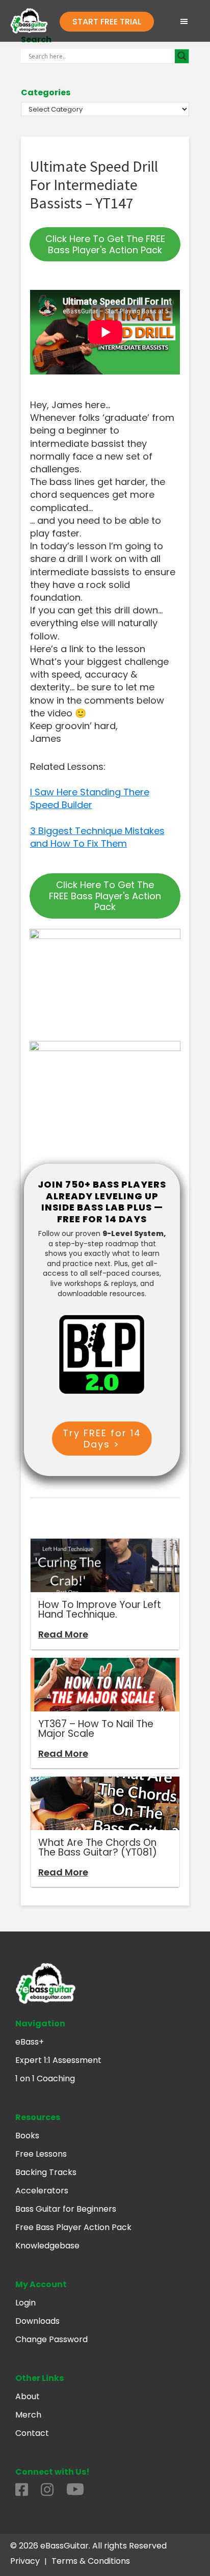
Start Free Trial (107, 22)
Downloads (37, 2321)
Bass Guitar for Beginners (66, 2209)
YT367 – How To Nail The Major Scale (96, 1729)
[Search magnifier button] (182, 56)
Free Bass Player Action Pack (73, 2227)
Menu (183, 21)
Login (25, 2303)
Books (27, 2136)
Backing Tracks (46, 2172)
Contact (32, 2433)
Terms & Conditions (91, 2561)
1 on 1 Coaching (45, 2078)
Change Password (51, 2339)
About (28, 2396)
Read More (63, 1634)
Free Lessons (41, 2154)
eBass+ (30, 2042)
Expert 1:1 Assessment (58, 2060)
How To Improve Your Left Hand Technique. (100, 1609)
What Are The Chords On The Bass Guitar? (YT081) (98, 1847)
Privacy (25, 2561)
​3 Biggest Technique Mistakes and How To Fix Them (97, 837)
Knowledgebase (47, 2246)
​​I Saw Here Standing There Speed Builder (90, 798)
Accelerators (42, 2191)
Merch (28, 2415)
